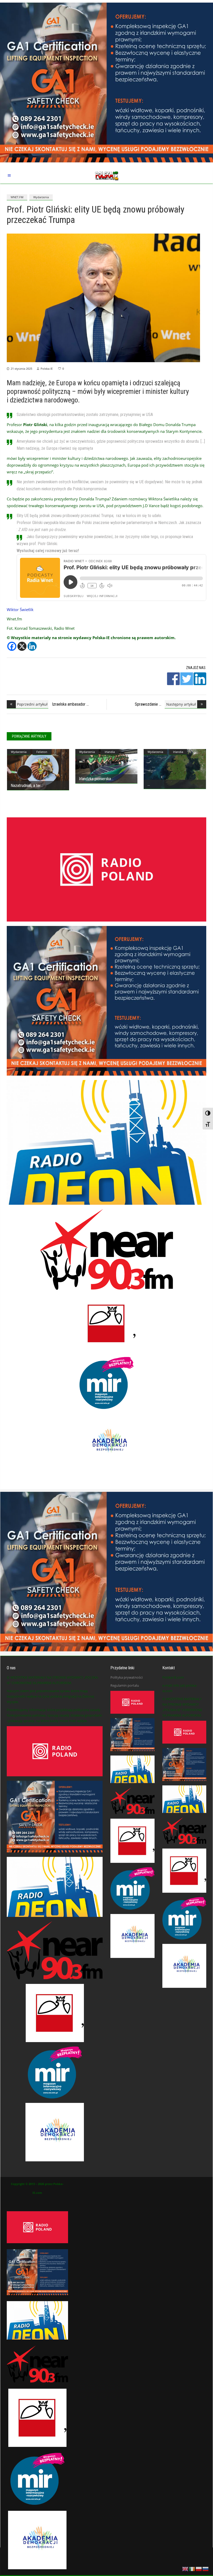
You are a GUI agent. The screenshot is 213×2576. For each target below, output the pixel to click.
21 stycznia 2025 (21, 369)
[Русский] (206, 2568)
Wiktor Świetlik (20, 610)
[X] (22, 646)
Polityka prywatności (127, 1677)
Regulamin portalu (125, 1685)
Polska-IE (47, 369)
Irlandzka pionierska (95, 779)
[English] (185, 2568)
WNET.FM (17, 197)
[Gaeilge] (192, 2568)
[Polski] (199, 2568)
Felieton (42, 752)
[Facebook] (12, 646)
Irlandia (110, 752)
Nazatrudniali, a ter (26, 786)
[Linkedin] (32, 646)
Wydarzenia (41, 197)
